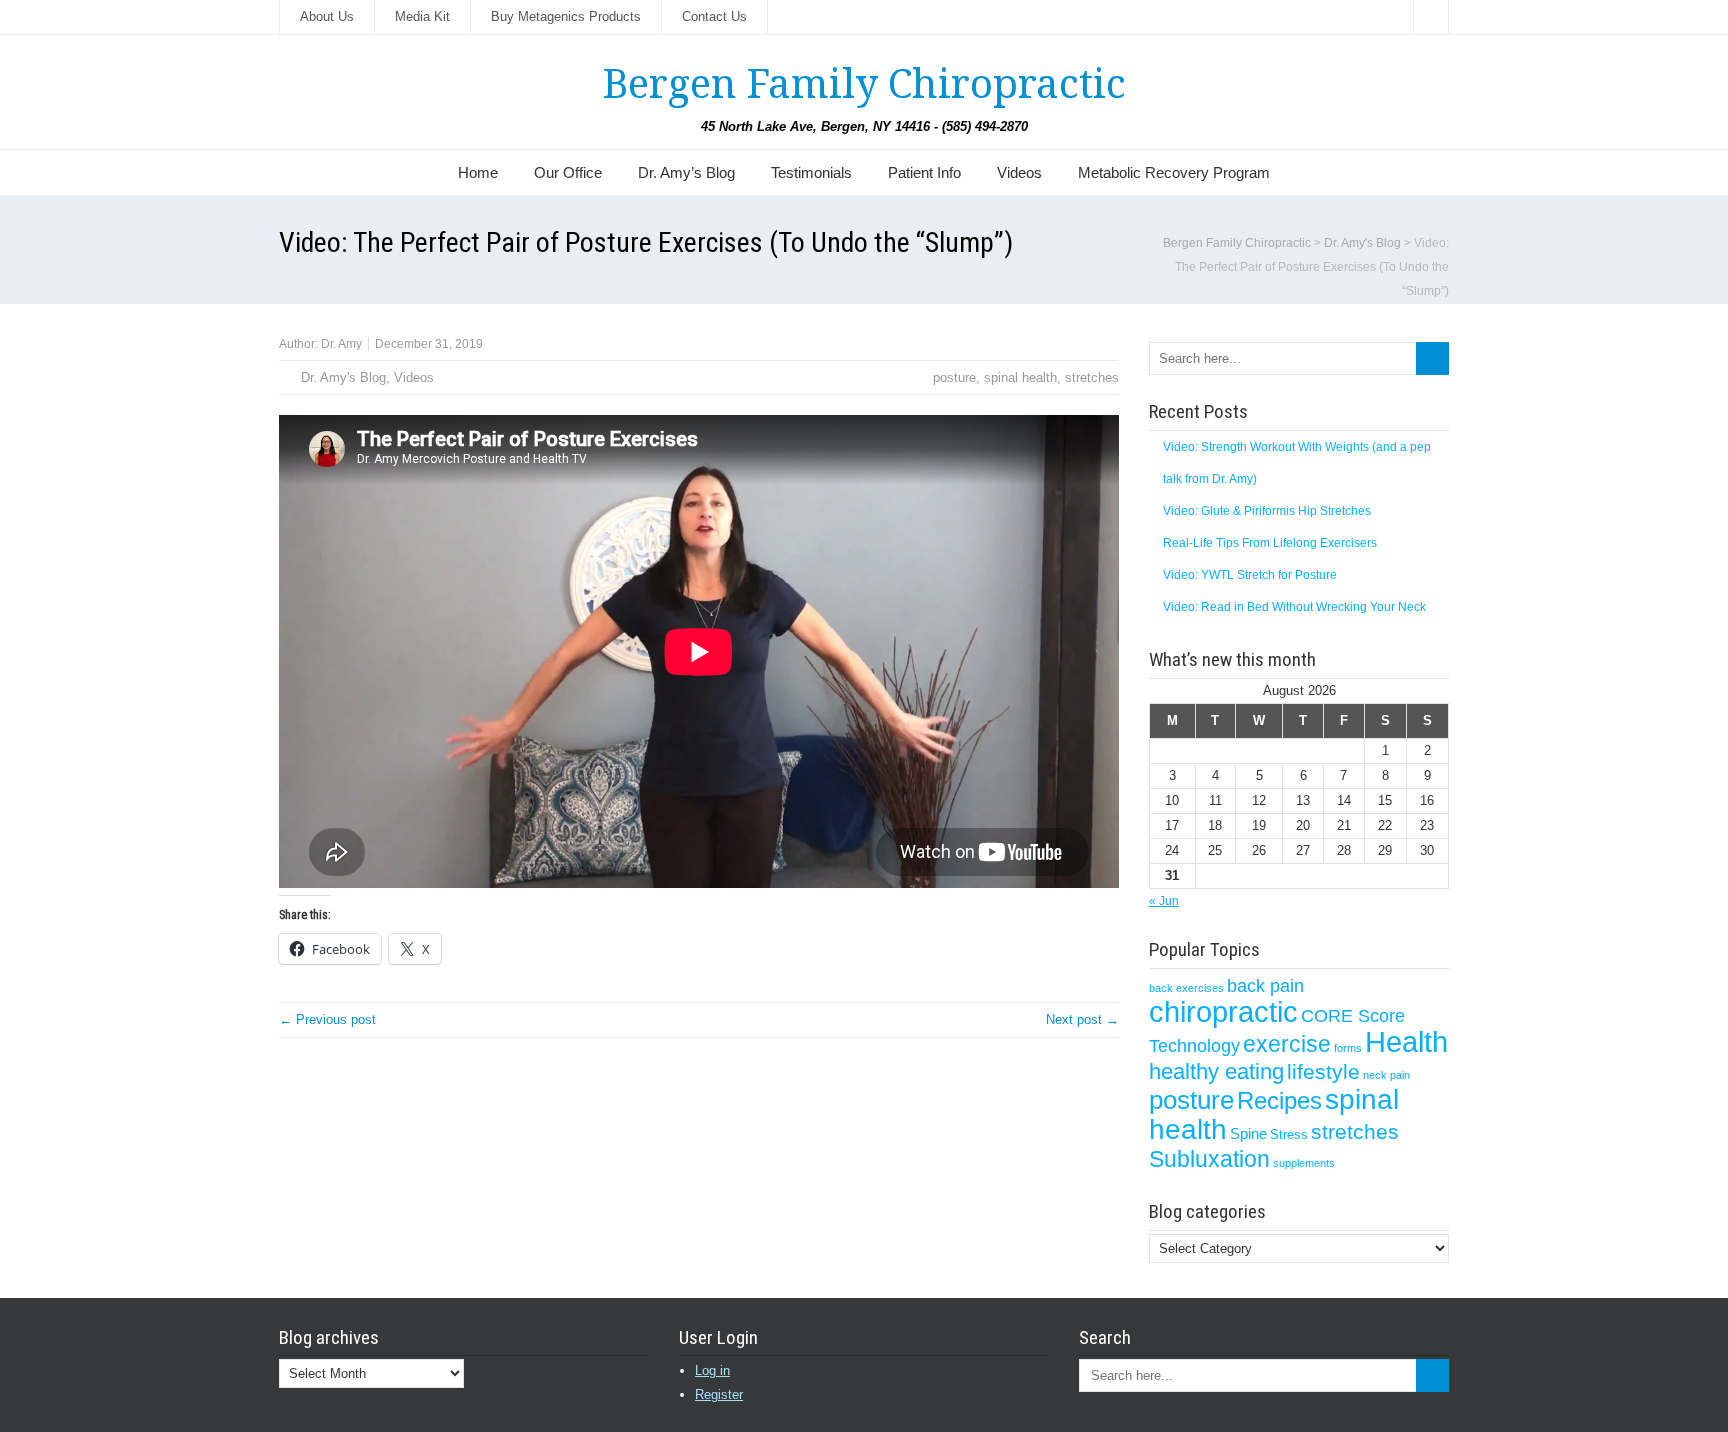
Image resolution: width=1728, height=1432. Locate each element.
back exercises (1186, 988)
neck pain (1386, 1075)
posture (954, 377)
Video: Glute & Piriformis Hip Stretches (1267, 511)
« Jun (1164, 901)
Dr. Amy (341, 344)
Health (1406, 1041)
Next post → (1082, 1019)
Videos (1019, 172)
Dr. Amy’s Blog (686, 172)
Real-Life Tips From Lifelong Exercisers (1270, 543)
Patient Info (924, 172)
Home (478, 172)
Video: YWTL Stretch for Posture (1250, 575)
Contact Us (714, 16)
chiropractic (1223, 1012)
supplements (1304, 1163)
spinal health (1020, 377)
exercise (1287, 1044)
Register (719, 1394)
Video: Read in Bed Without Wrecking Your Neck (1294, 607)
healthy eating (1216, 1071)
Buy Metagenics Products (566, 16)
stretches (1092, 377)
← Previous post (327, 1019)
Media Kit (422, 16)
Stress (1289, 1134)
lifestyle (1323, 1071)
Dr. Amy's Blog (343, 377)
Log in (712, 1370)
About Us (327, 16)
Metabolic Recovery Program (1174, 172)
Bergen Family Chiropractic (864, 84)
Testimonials (811, 172)
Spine (1248, 1134)
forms (1348, 1048)
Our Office (568, 172)
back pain (1265, 985)
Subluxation (1209, 1159)
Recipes (1279, 1100)
